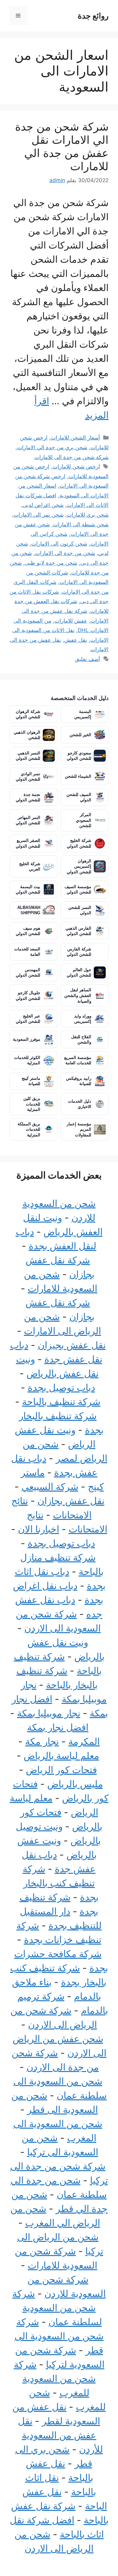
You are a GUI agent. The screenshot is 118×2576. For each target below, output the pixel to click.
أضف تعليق (87, 659)
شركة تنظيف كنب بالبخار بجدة (61, 1883)
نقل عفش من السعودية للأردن (60, 2435)
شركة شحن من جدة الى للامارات (71, 457)
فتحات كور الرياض (61, 1770)
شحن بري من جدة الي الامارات (52, 447)
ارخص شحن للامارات (76, 467)
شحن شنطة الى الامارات (81, 524)
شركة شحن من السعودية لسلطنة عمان (57, 2308)
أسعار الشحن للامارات (75, 438)
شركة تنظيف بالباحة (61, 1402)
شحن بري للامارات (88, 515)
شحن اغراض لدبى (43, 505)
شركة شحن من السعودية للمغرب (55, 2378)
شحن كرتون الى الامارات (59, 544)
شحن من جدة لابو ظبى (51, 563)
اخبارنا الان (39, 1529)
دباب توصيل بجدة (61, 1387)
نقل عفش (76, 640)
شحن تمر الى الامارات (39, 515)
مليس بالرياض (75, 1784)
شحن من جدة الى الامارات (65, 553)
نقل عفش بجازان (71, 1501)
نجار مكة (42, 1741)
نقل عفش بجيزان (72, 1345)
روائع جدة (93, 16)
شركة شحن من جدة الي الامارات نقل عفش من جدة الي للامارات (62, 146)
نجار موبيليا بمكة (49, 1713)
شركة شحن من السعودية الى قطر (59, 2336)
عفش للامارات (71, 621)
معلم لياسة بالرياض (61, 1756)
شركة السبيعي (50, 1487)
